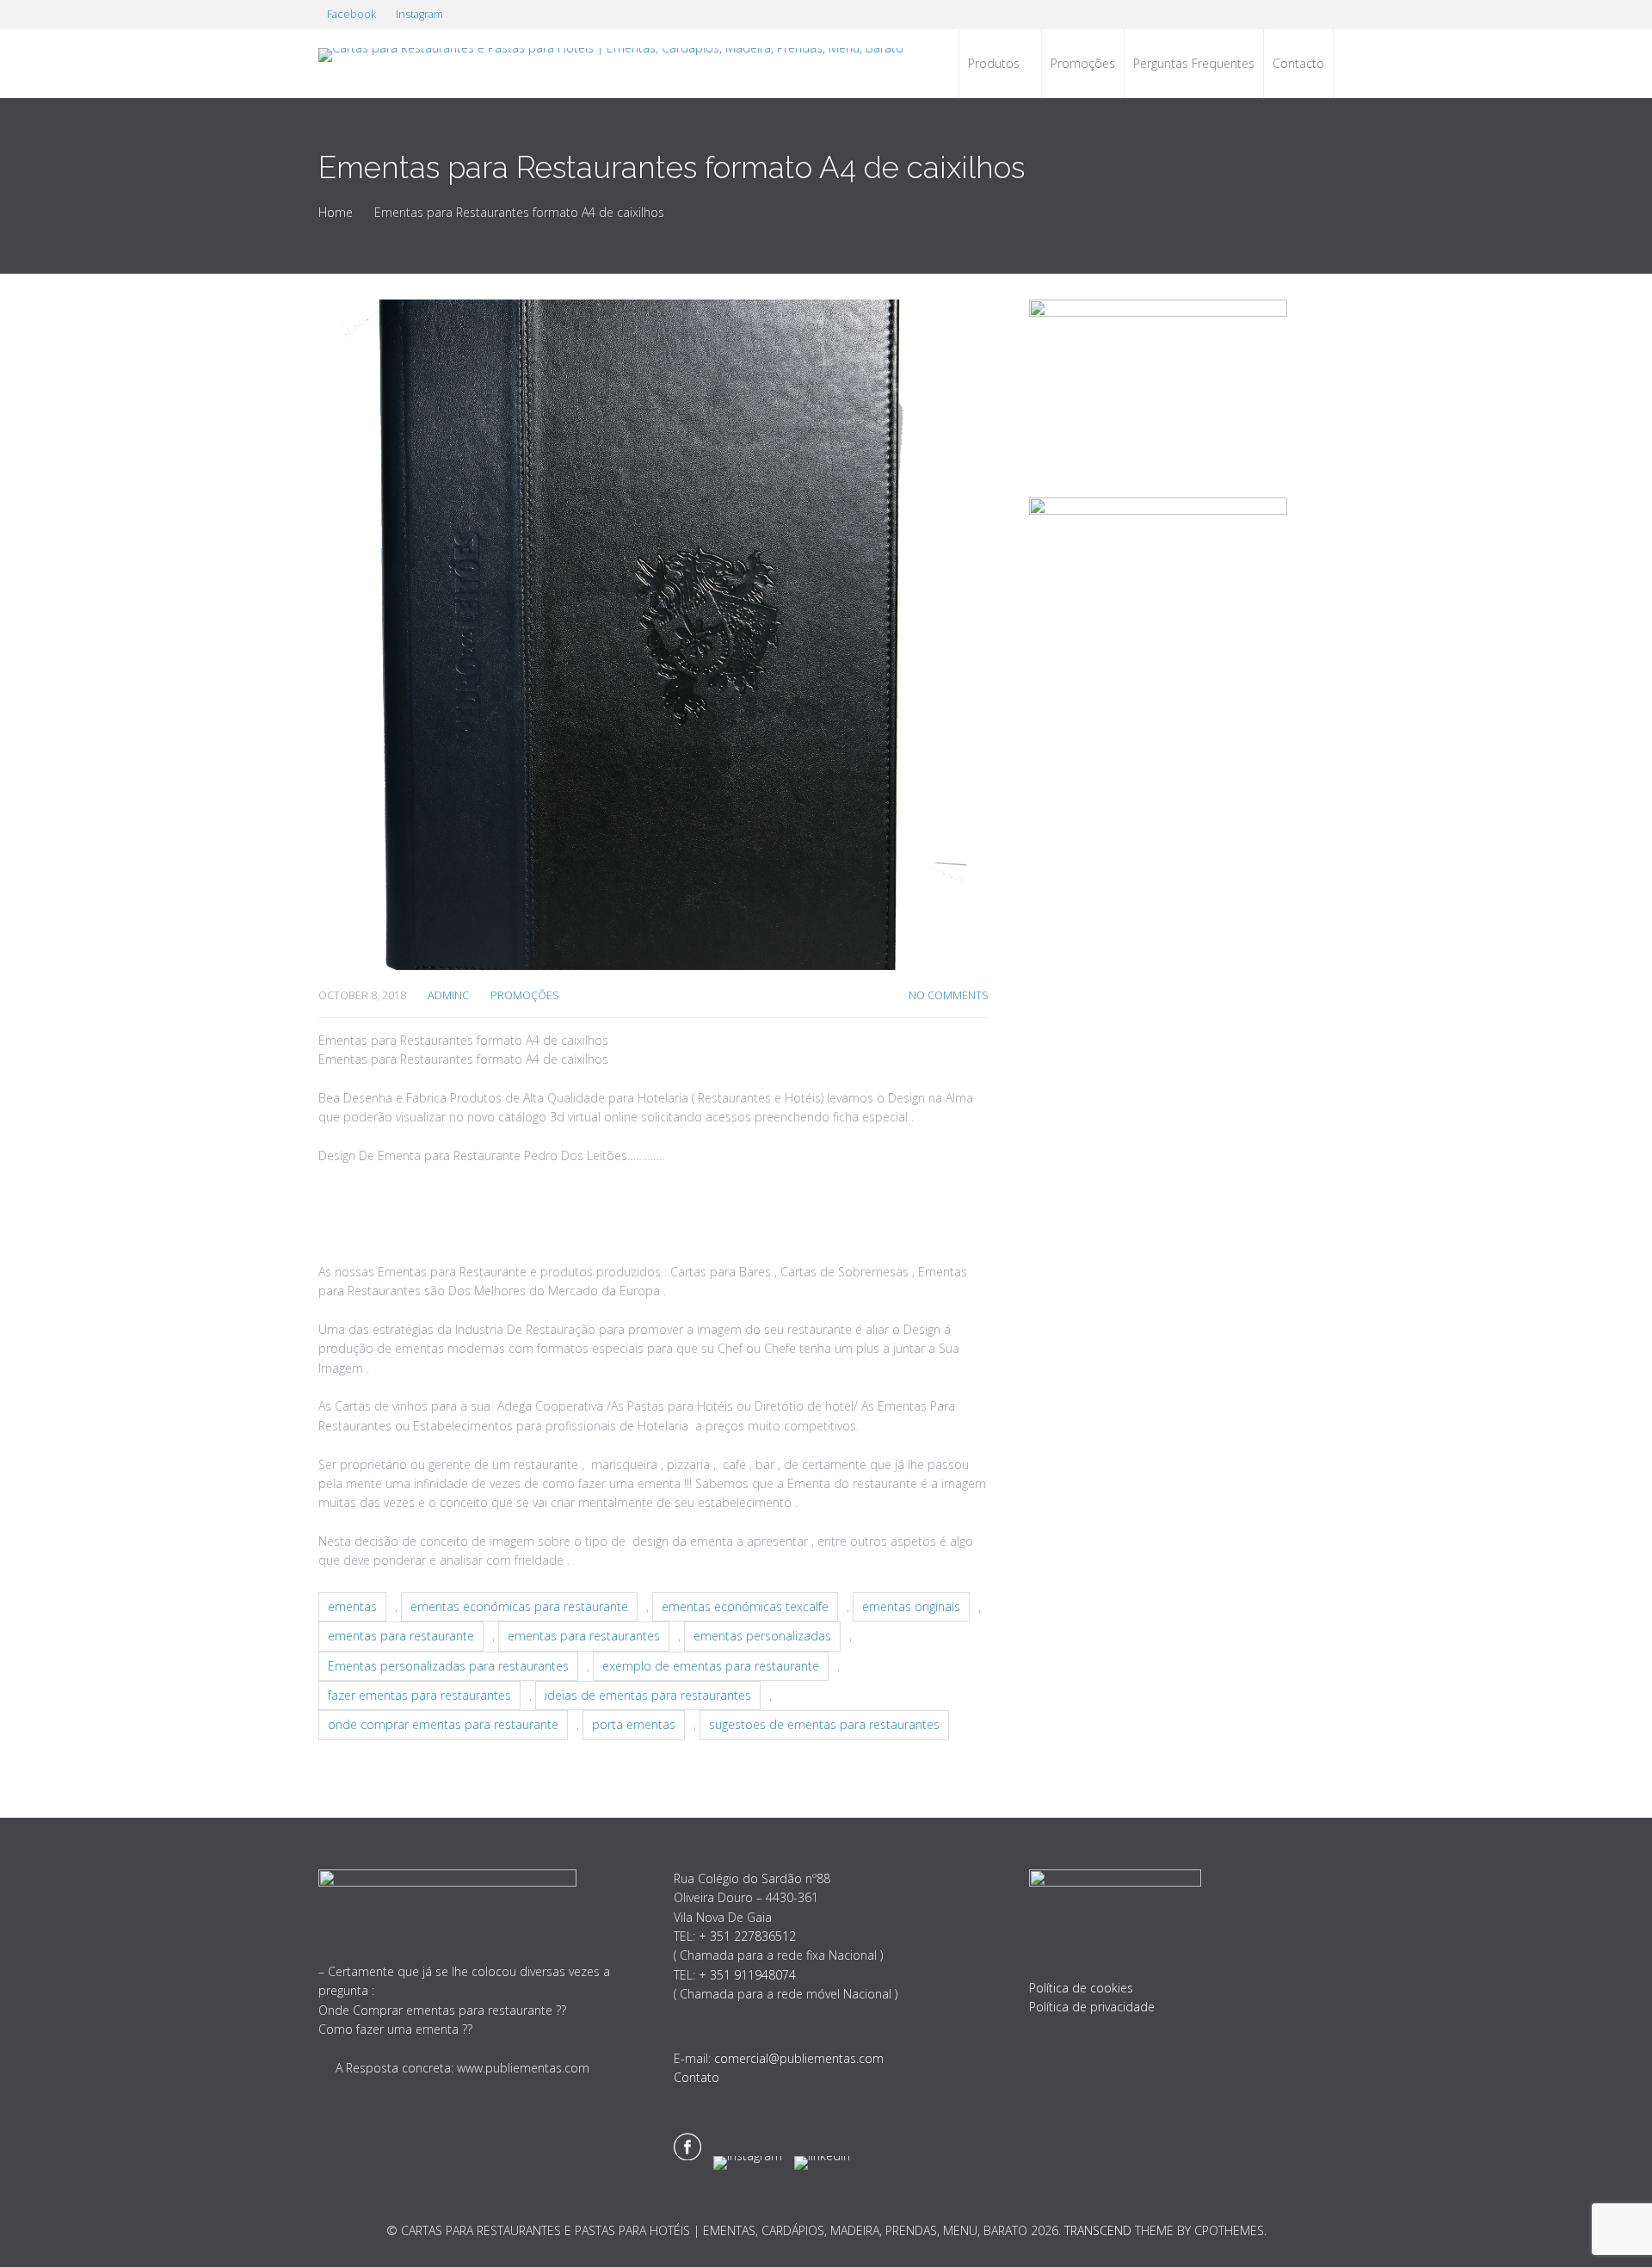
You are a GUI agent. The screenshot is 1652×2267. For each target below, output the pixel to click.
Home (336, 212)
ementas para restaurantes (584, 1636)
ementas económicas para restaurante (519, 1606)
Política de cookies (1081, 1988)
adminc (448, 995)
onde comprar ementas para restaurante (443, 1724)
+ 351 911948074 (747, 1975)
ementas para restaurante (401, 1636)
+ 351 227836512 (747, 1936)
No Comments (949, 995)
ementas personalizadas (762, 1636)
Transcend (1098, 2230)
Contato (697, 2077)
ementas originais (911, 1606)
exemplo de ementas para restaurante (711, 1666)
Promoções (525, 995)
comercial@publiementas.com (799, 2058)
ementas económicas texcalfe (745, 1606)
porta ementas (634, 1724)
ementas (352, 1606)
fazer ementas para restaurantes (419, 1695)
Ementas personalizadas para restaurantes (448, 1666)
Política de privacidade (1092, 2007)
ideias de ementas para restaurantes (648, 1695)
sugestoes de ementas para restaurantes (824, 1724)
